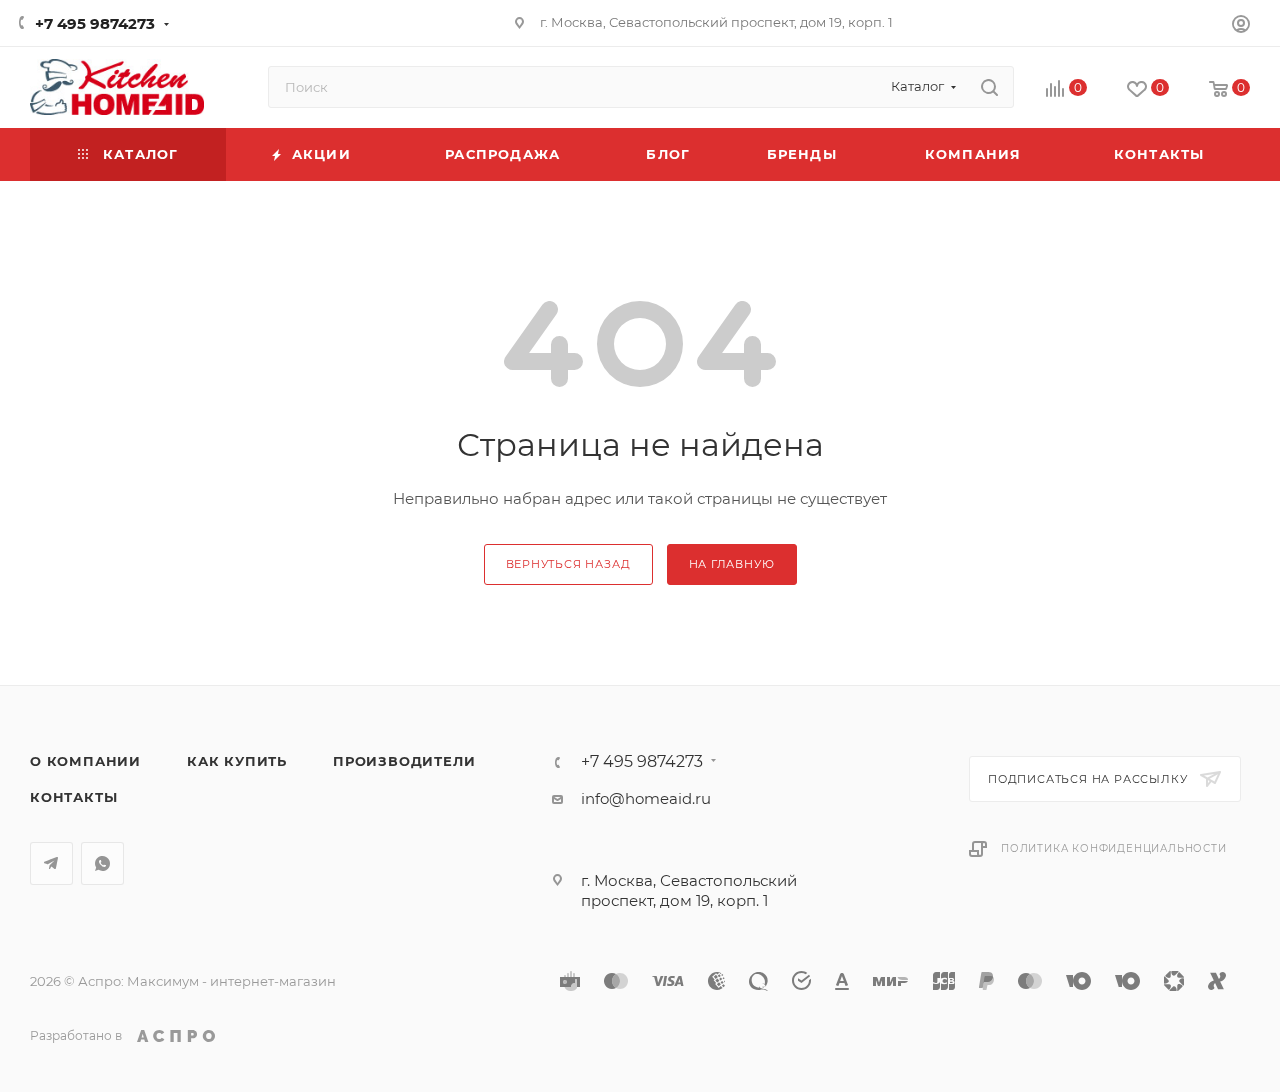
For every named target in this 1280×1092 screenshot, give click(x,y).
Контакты (73, 797)
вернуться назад (568, 564)
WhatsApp (102, 863)
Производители (404, 761)
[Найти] (989, 87)
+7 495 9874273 (95, 23)
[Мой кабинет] (1241, 26)
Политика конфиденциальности (1114, 848)
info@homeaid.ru (646, 798)
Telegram (51, 863)
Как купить (237, 761)
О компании (85, 761)
